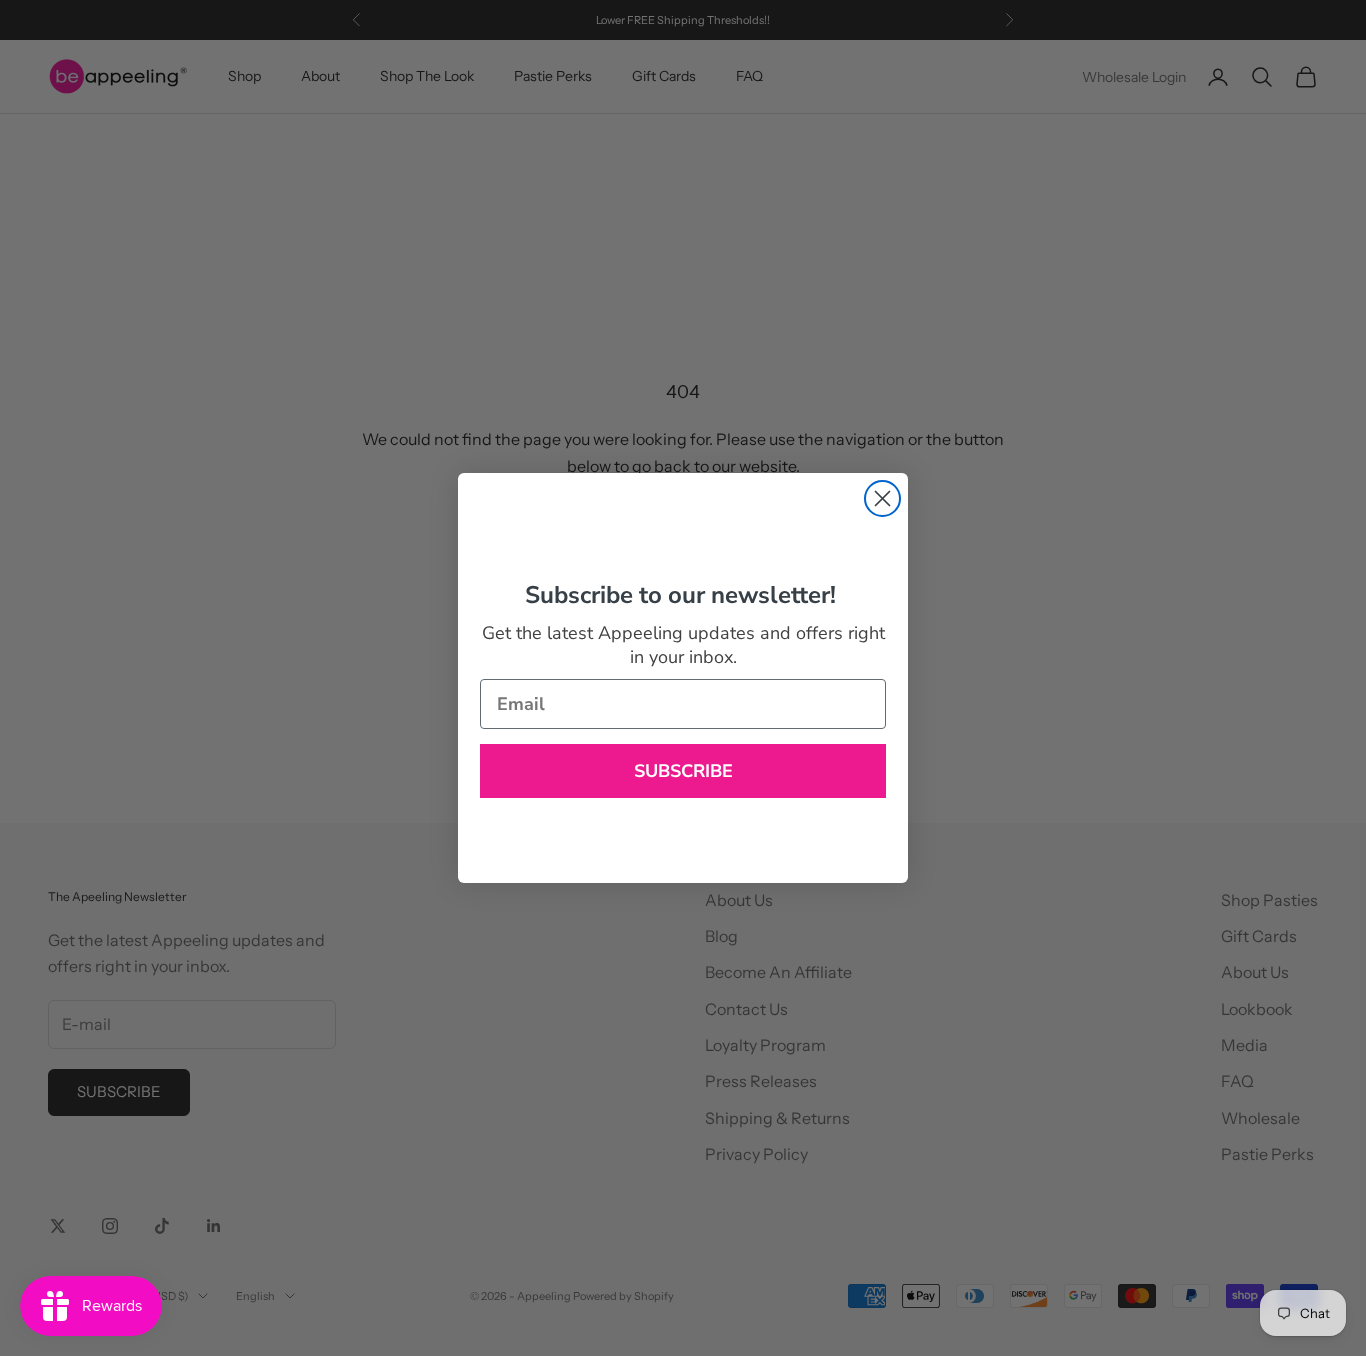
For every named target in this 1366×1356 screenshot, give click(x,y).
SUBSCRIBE (683, 771)
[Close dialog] (882, 498)
